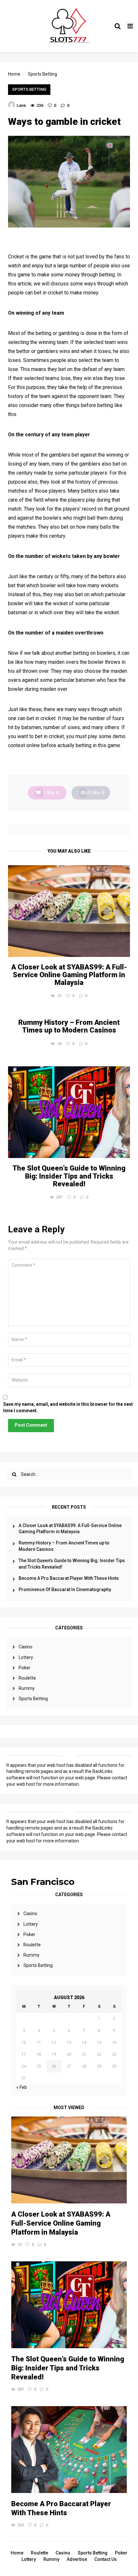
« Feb (22, 2087)
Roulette (27, 1678)
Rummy (27, 1688)
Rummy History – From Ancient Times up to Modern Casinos (64, 1546)
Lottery (26, 1657)
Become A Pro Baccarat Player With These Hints (69, 1578)
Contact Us (106, 2559)
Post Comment (31, 1425)
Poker (25, 1668)
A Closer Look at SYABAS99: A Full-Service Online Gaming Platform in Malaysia (70, 1529)
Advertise (77, 2559)
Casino (26, 1647)
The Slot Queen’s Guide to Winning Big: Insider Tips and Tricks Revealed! (72, 1564)
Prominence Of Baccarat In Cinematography (65, 1589)
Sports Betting (33, 1699)
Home (17, 2553)
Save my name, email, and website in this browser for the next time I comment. (68, 1407)
